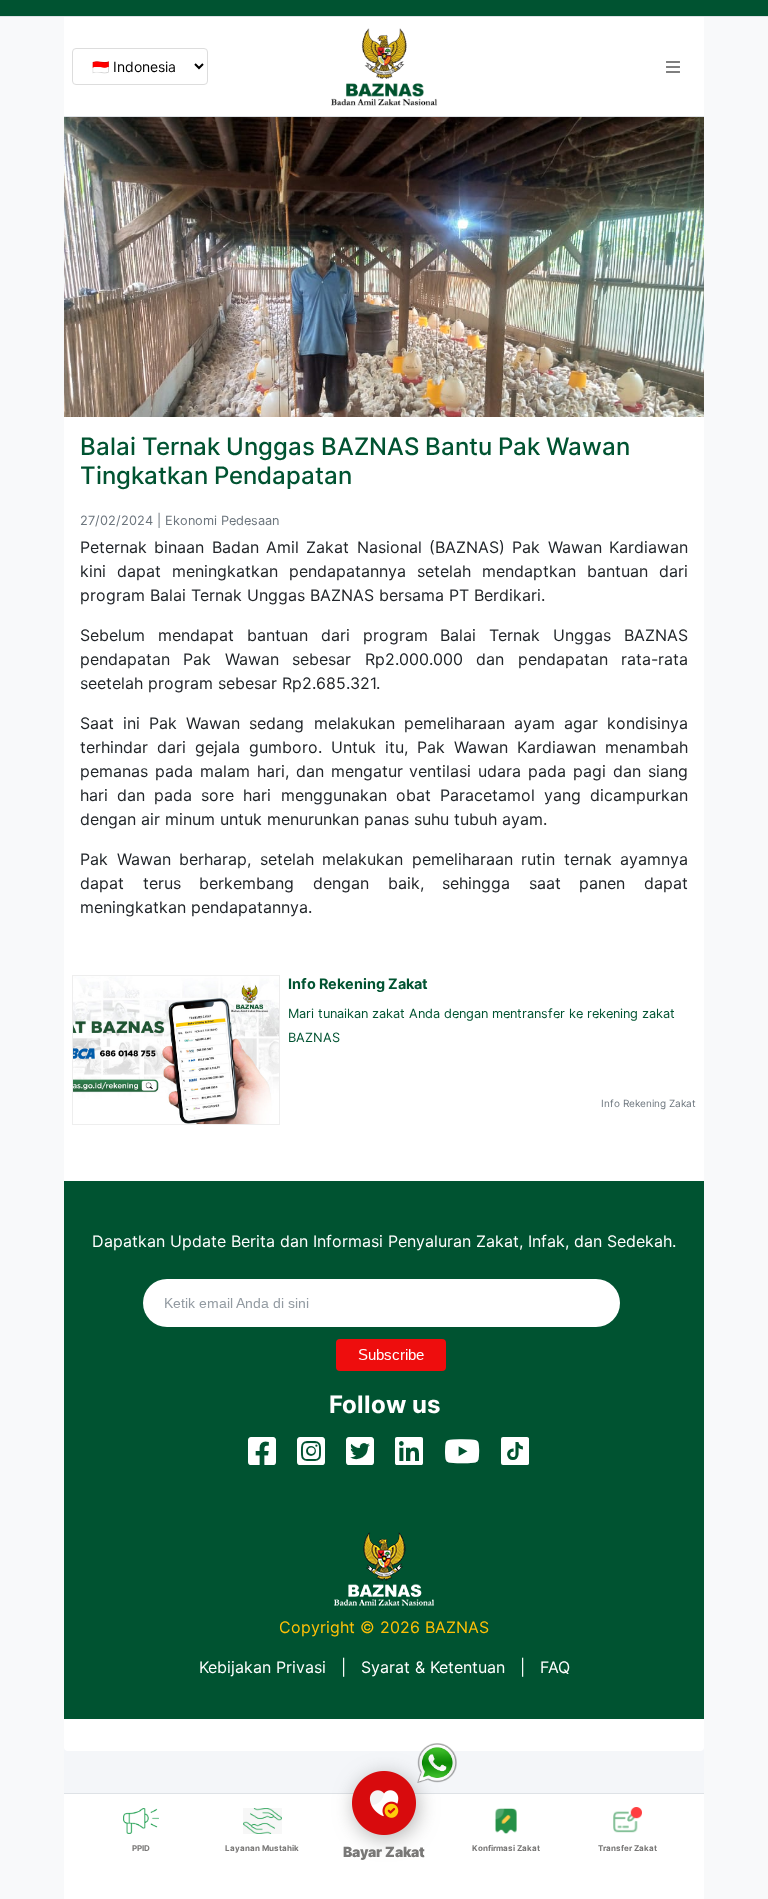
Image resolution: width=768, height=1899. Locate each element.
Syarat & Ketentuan (433, 1667)
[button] (673, 67)
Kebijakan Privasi (262, 1667)
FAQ (555, 1667)
